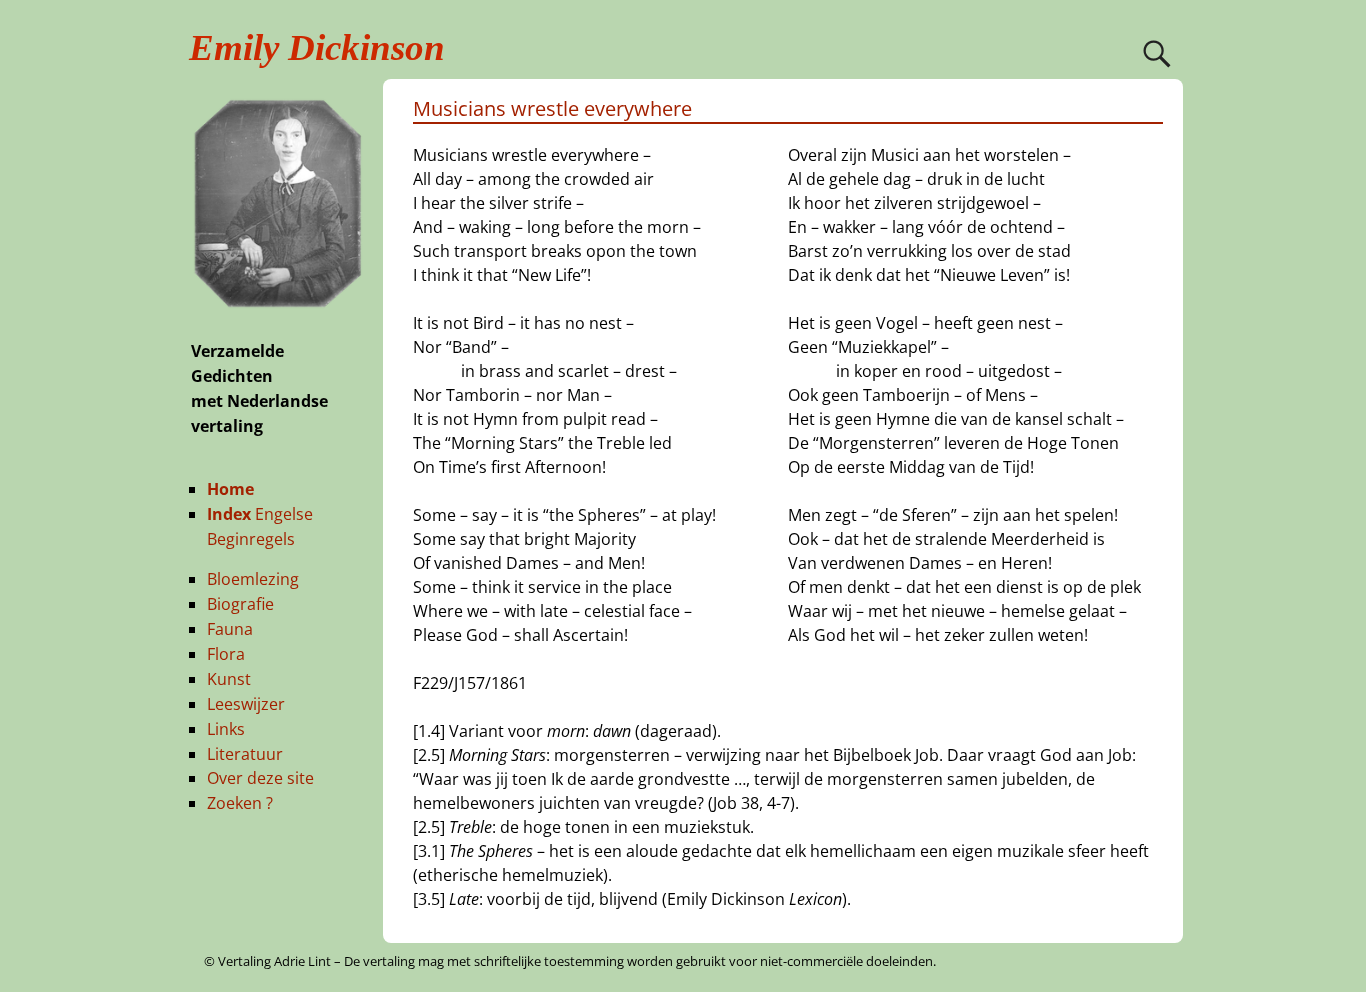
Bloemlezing (253, 579)
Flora (226, 654)
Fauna (230, 629)
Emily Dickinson (317, 47)
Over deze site (260, 778)
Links (226, 729)
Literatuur (245, 754)
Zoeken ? (240, 803)
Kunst (229, 679)
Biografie (240, 604)
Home (230, 489)
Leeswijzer (246, 704)
